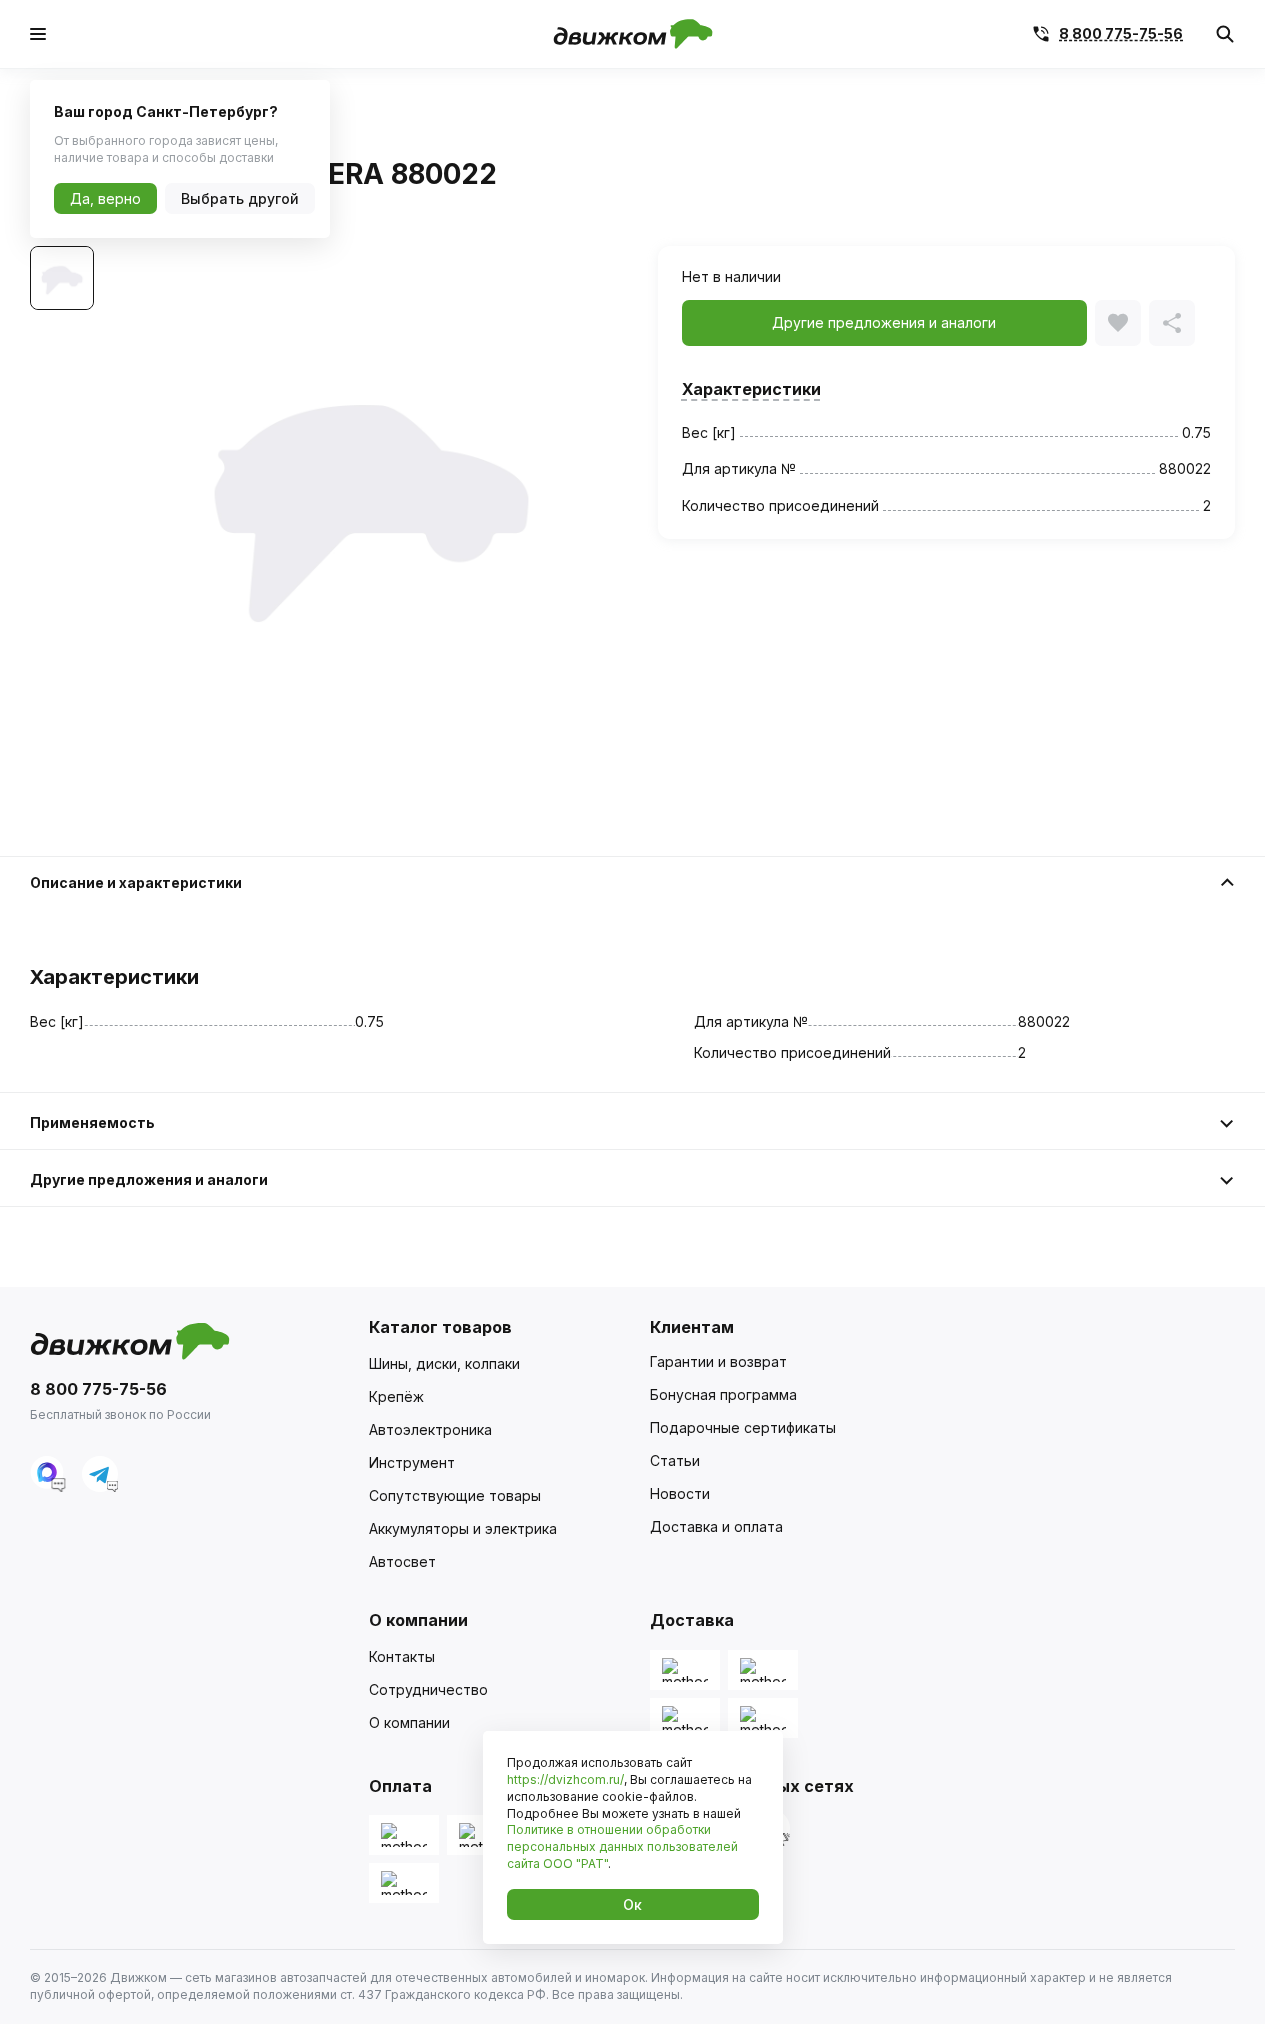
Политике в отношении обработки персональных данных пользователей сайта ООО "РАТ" (622, 1846)
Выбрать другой (240, 198)
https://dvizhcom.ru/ (565, 1779)
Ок (632, 1904)
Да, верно (105, 198)
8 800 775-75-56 (1121, 34)
